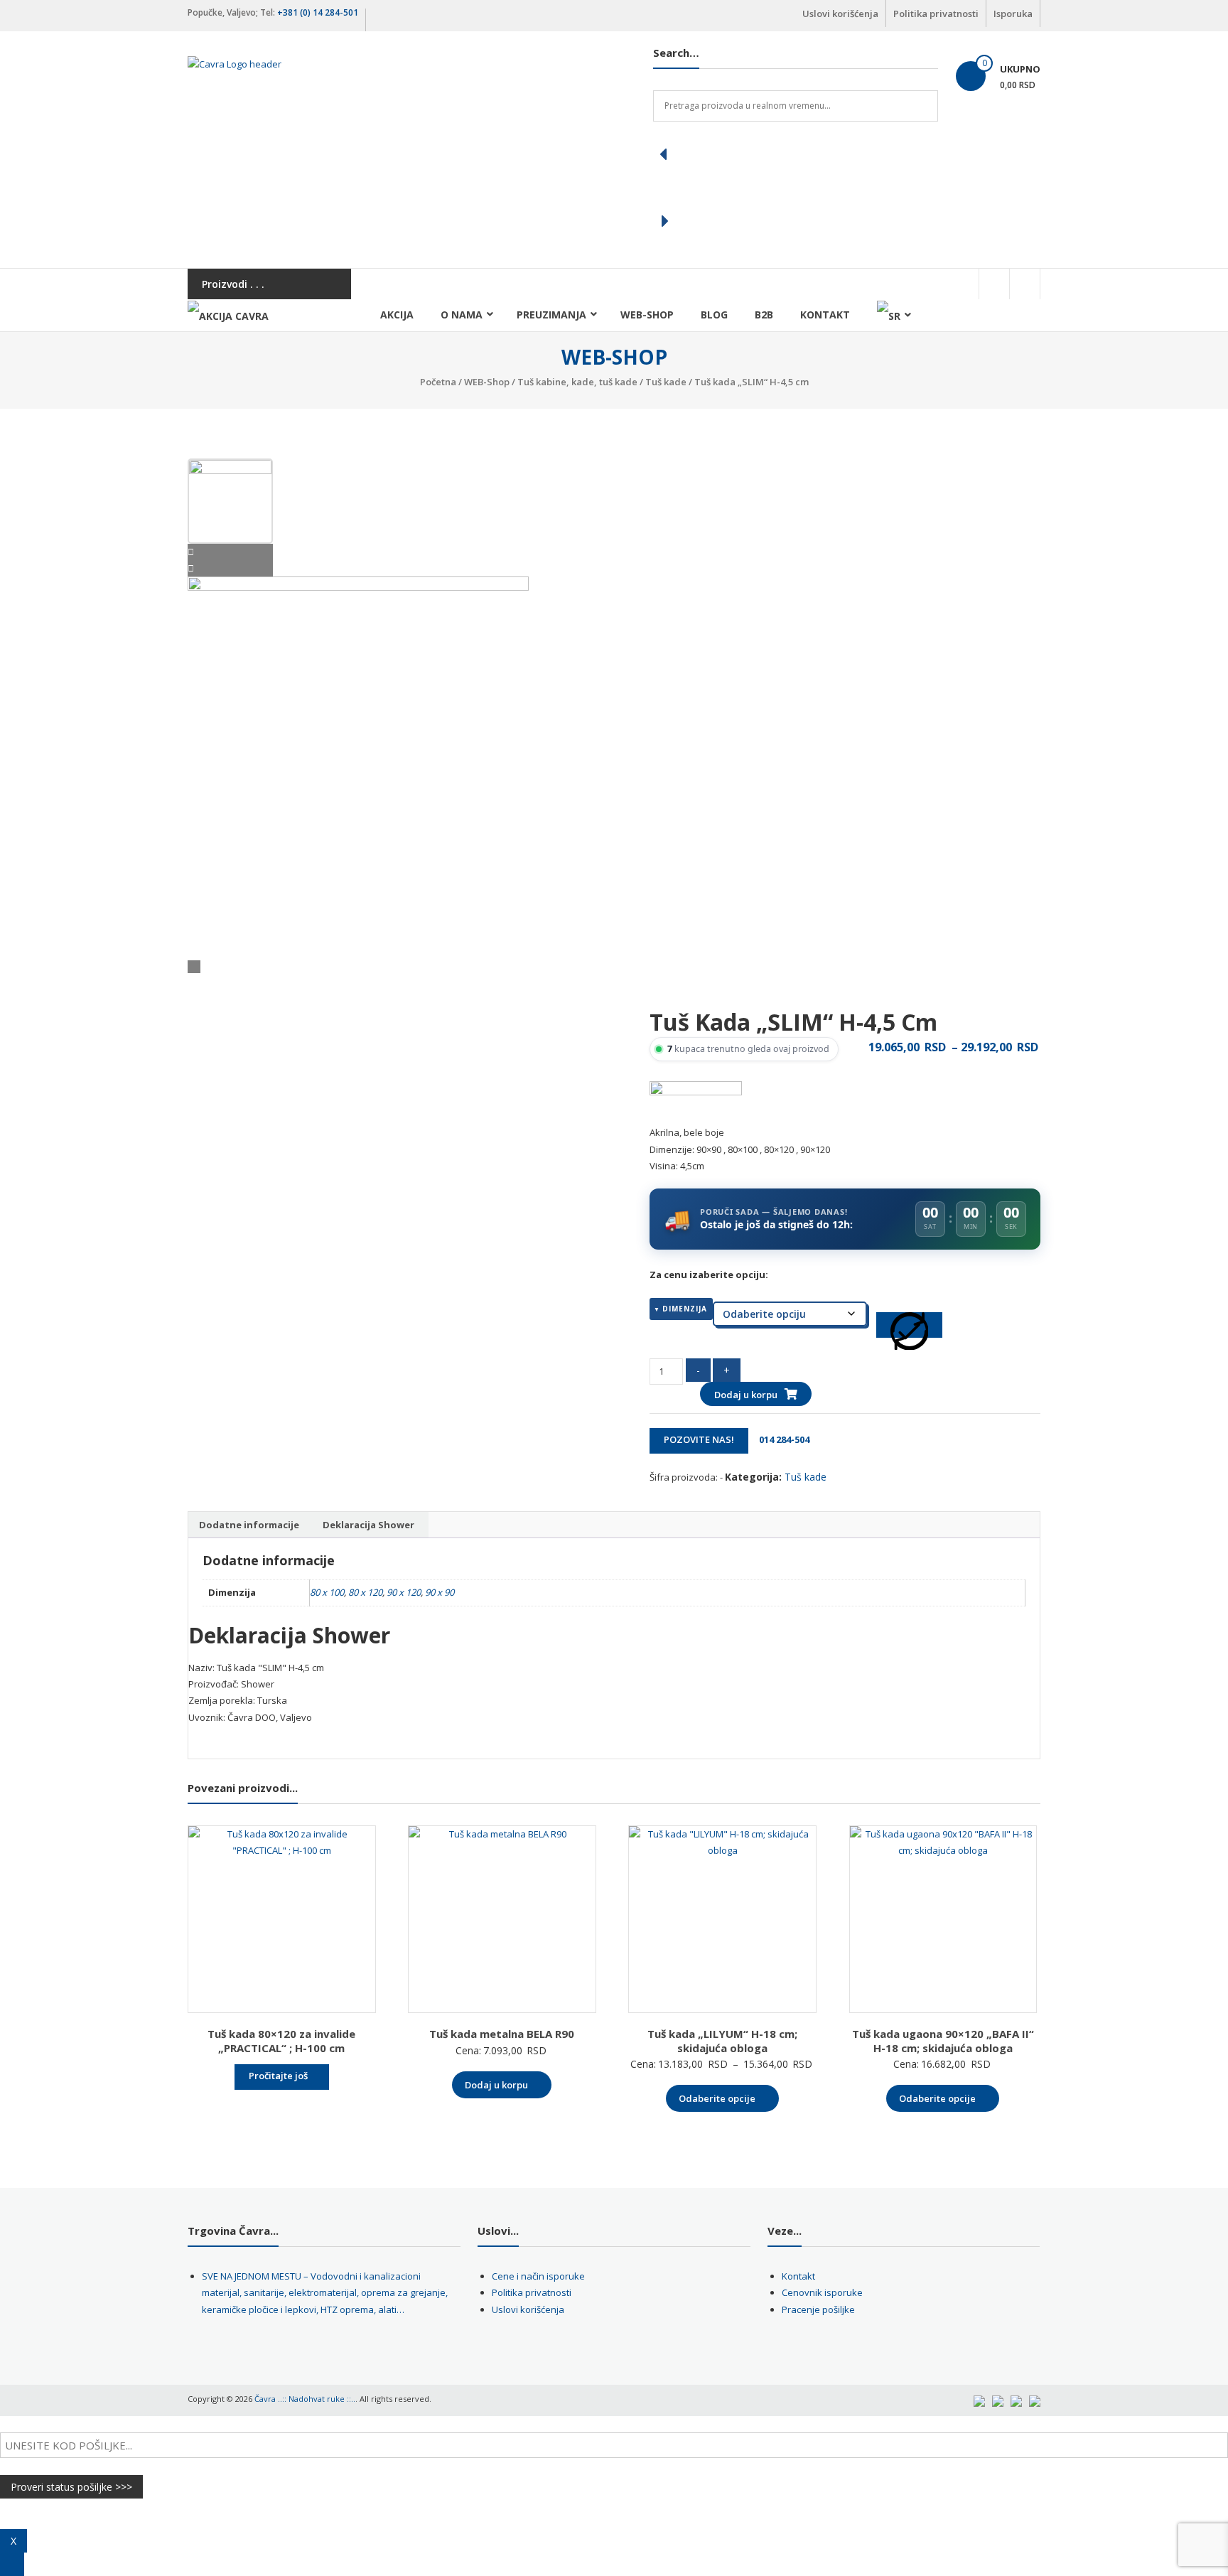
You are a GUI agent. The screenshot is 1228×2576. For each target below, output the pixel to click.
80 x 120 (365, 1592)
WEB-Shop (647, 315)
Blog (714, 315)
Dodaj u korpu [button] (496, 2085)
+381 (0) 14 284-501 (318, 12)
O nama (462, 315)
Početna (438, 382)
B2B (764, 315)
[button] (796, 154)
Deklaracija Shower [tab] (368, 1525)
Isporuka (1013, 14)
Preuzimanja (551, 315)
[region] (796, 188)
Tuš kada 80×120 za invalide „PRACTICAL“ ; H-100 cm (281, 2041)
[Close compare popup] (12, 2564)
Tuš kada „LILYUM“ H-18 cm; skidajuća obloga (722, 2041)
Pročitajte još (278, 2076)
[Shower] (696, 1103)
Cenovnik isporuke (822, 2292)
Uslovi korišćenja (840, 14)
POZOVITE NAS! (699, 1439)
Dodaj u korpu (746, 1395)
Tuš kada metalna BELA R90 (502, 2034)
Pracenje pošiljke (818, 2309)
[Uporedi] (909, 1325)
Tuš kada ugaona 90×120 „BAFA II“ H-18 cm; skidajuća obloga (943, 2041)
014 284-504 (780, 1439)
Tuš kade (666, 382)
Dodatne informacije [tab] (249, 1525)
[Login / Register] (1025, 284)
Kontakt (825, 315)
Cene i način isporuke (538, 2276)
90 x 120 (404, 1592)
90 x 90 (440, 1592)
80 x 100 (327, 1592)
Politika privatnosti (936, 14)
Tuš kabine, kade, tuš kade (577, 382)
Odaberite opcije (717, 2098)
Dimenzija (685, 1309)
